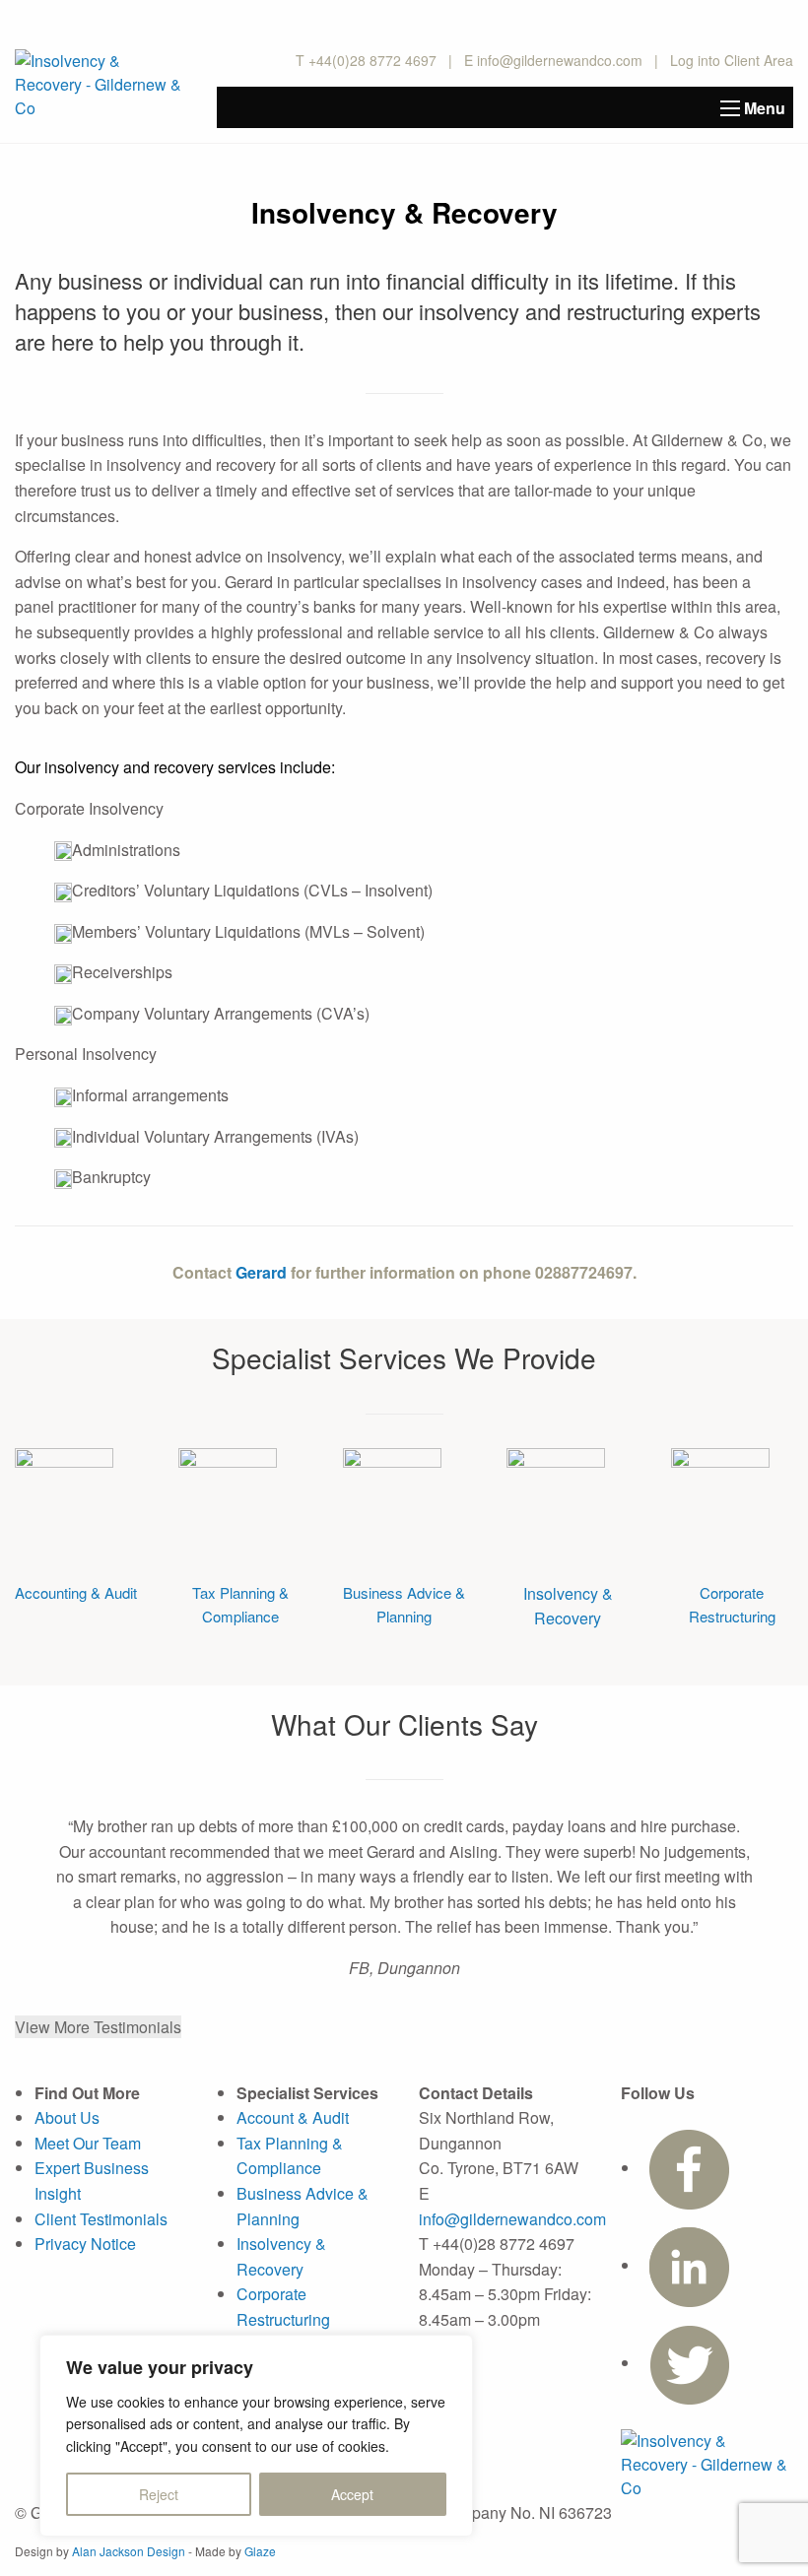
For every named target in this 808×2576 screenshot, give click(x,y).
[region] (256, 2436)
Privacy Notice (85, 2244)
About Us (67, 2117)
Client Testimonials (101, 2219)
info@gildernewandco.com (560, 60)
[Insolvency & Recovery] (64, 1495)
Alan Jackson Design (129, 2551)
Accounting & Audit (76, 1592)
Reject (159, 2494)
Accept (352, 2494)
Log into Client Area (732, 60)
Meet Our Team (88, 2143)
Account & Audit (293, 2117)
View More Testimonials (98, 2027)
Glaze (260, 2551)
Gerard (261, 1272)
